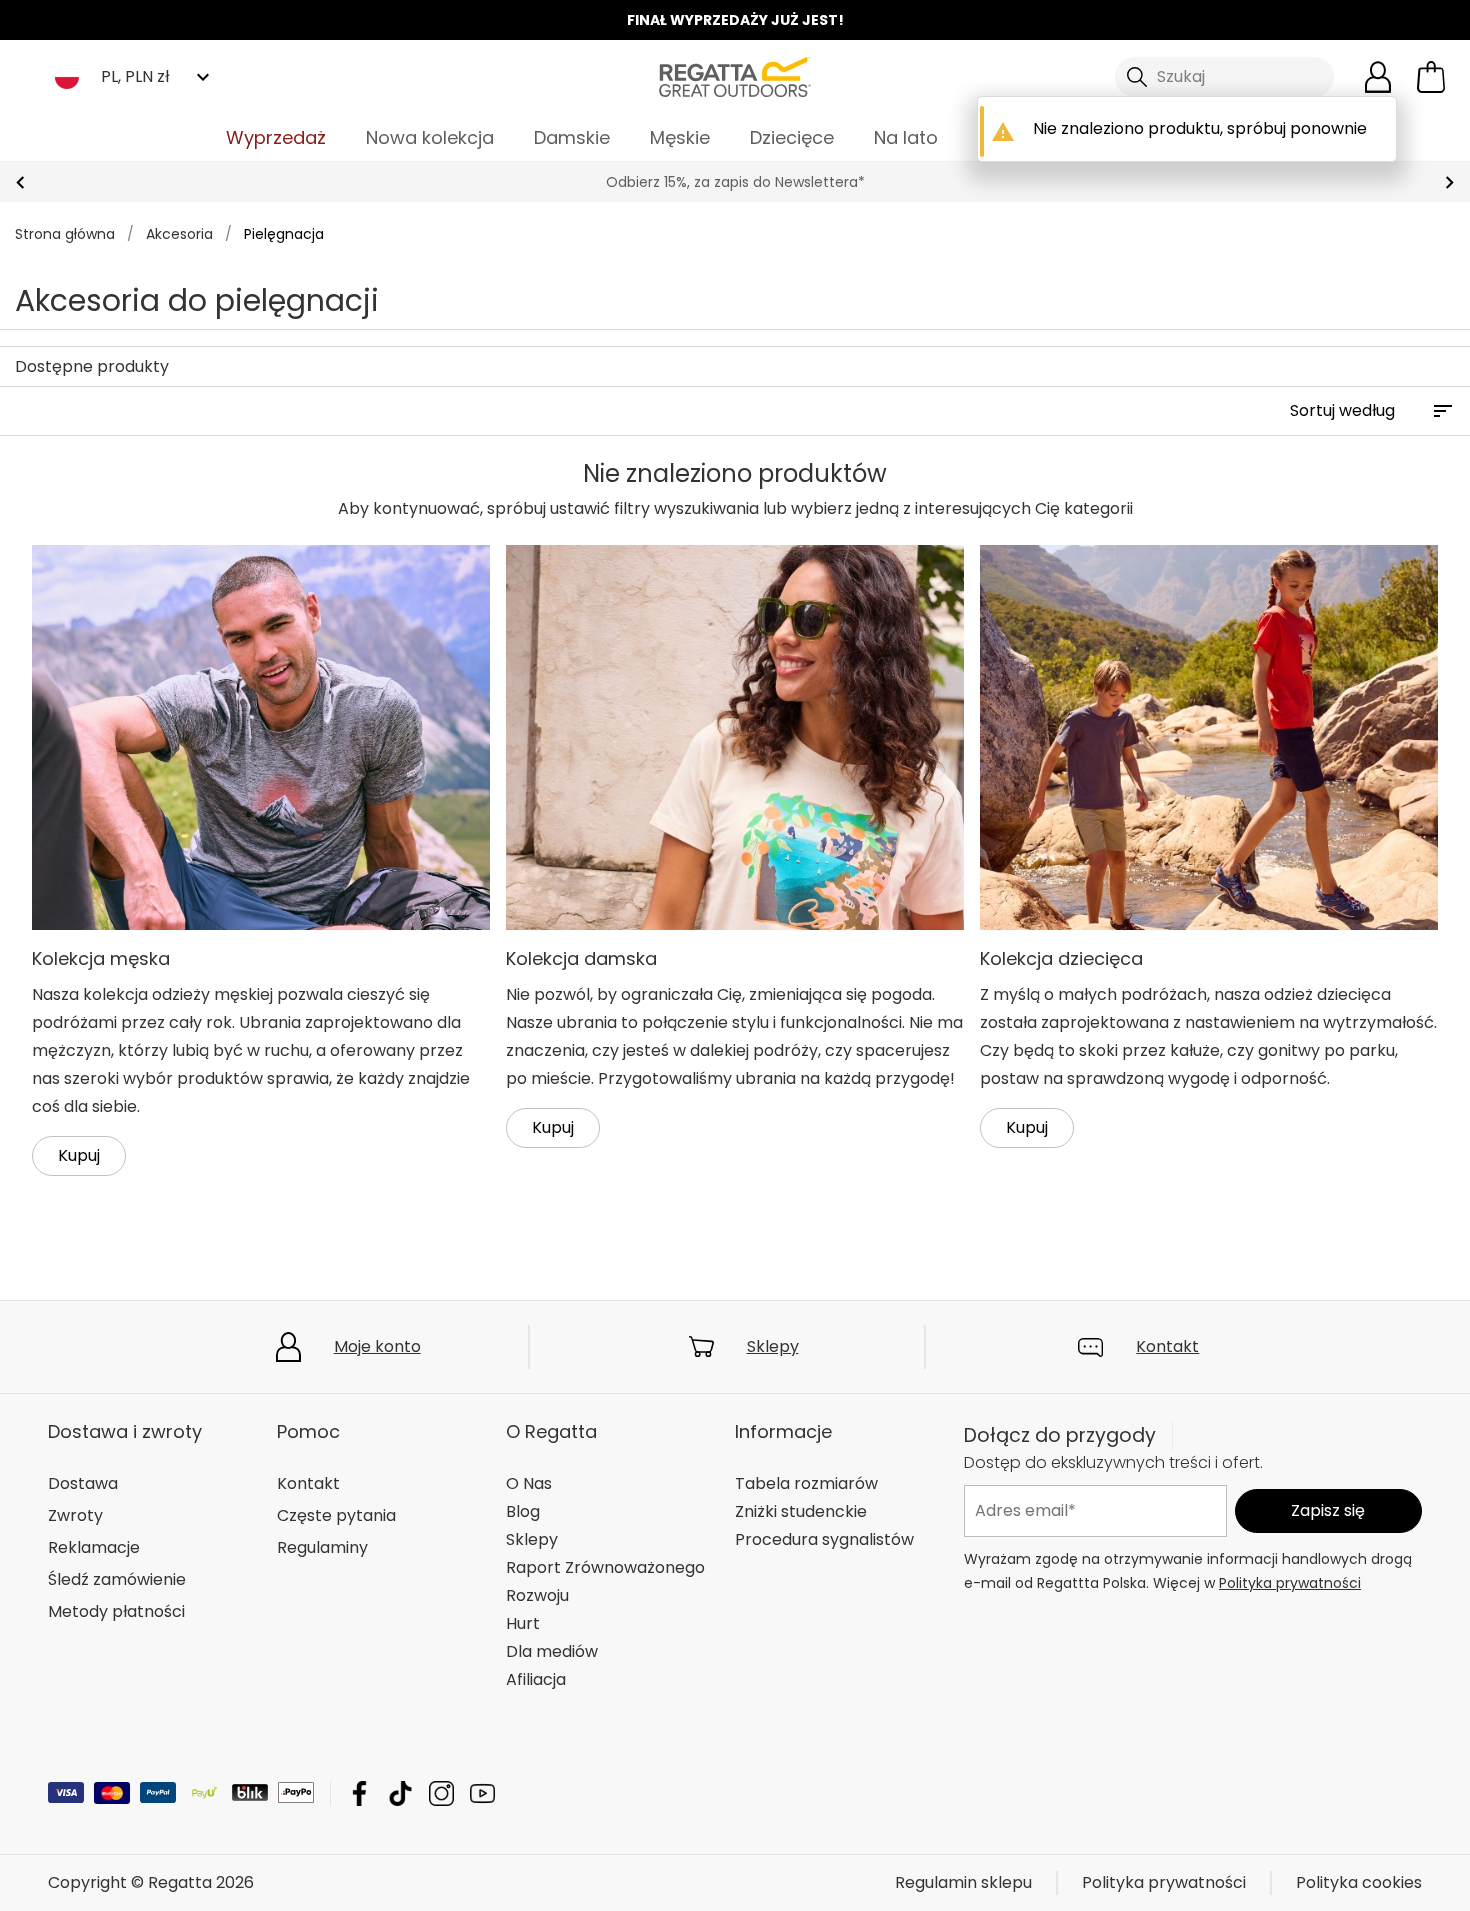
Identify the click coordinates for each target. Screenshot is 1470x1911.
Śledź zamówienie (117, 1579)
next (1449, 182)
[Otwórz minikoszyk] (1431, 77)
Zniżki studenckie (801, 1511)
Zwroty (75, 1515)
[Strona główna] (735, 75)
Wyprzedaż (276, 137)
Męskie (680, 137)
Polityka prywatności (1290, 1582)
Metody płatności (116, 1611)
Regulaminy (322, 1547)
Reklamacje (94, 1547)
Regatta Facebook (359, 1793)
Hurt (523, 1623)
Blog (523, 1511)
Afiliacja (536, 1679)
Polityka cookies (1359, 1882)
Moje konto (377, 1346)
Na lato (906, 137)
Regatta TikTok (400, 1793)
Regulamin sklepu (963, 1882)
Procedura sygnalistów (824, 1539)
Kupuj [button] (79, 1155)
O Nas (529, 1483)
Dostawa (83, 1483)
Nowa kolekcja (430, 137)
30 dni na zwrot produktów (735, 182)
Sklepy (773, 1346)
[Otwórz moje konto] (1378, 77)
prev (20, 182)
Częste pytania (336, 1515)
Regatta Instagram (441, 1793)
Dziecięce (792, 137)
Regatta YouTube (482, 1793)
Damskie (572, 137)
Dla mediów (552, 1651)
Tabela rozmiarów (806, 1483)
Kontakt (1167, 1346)
